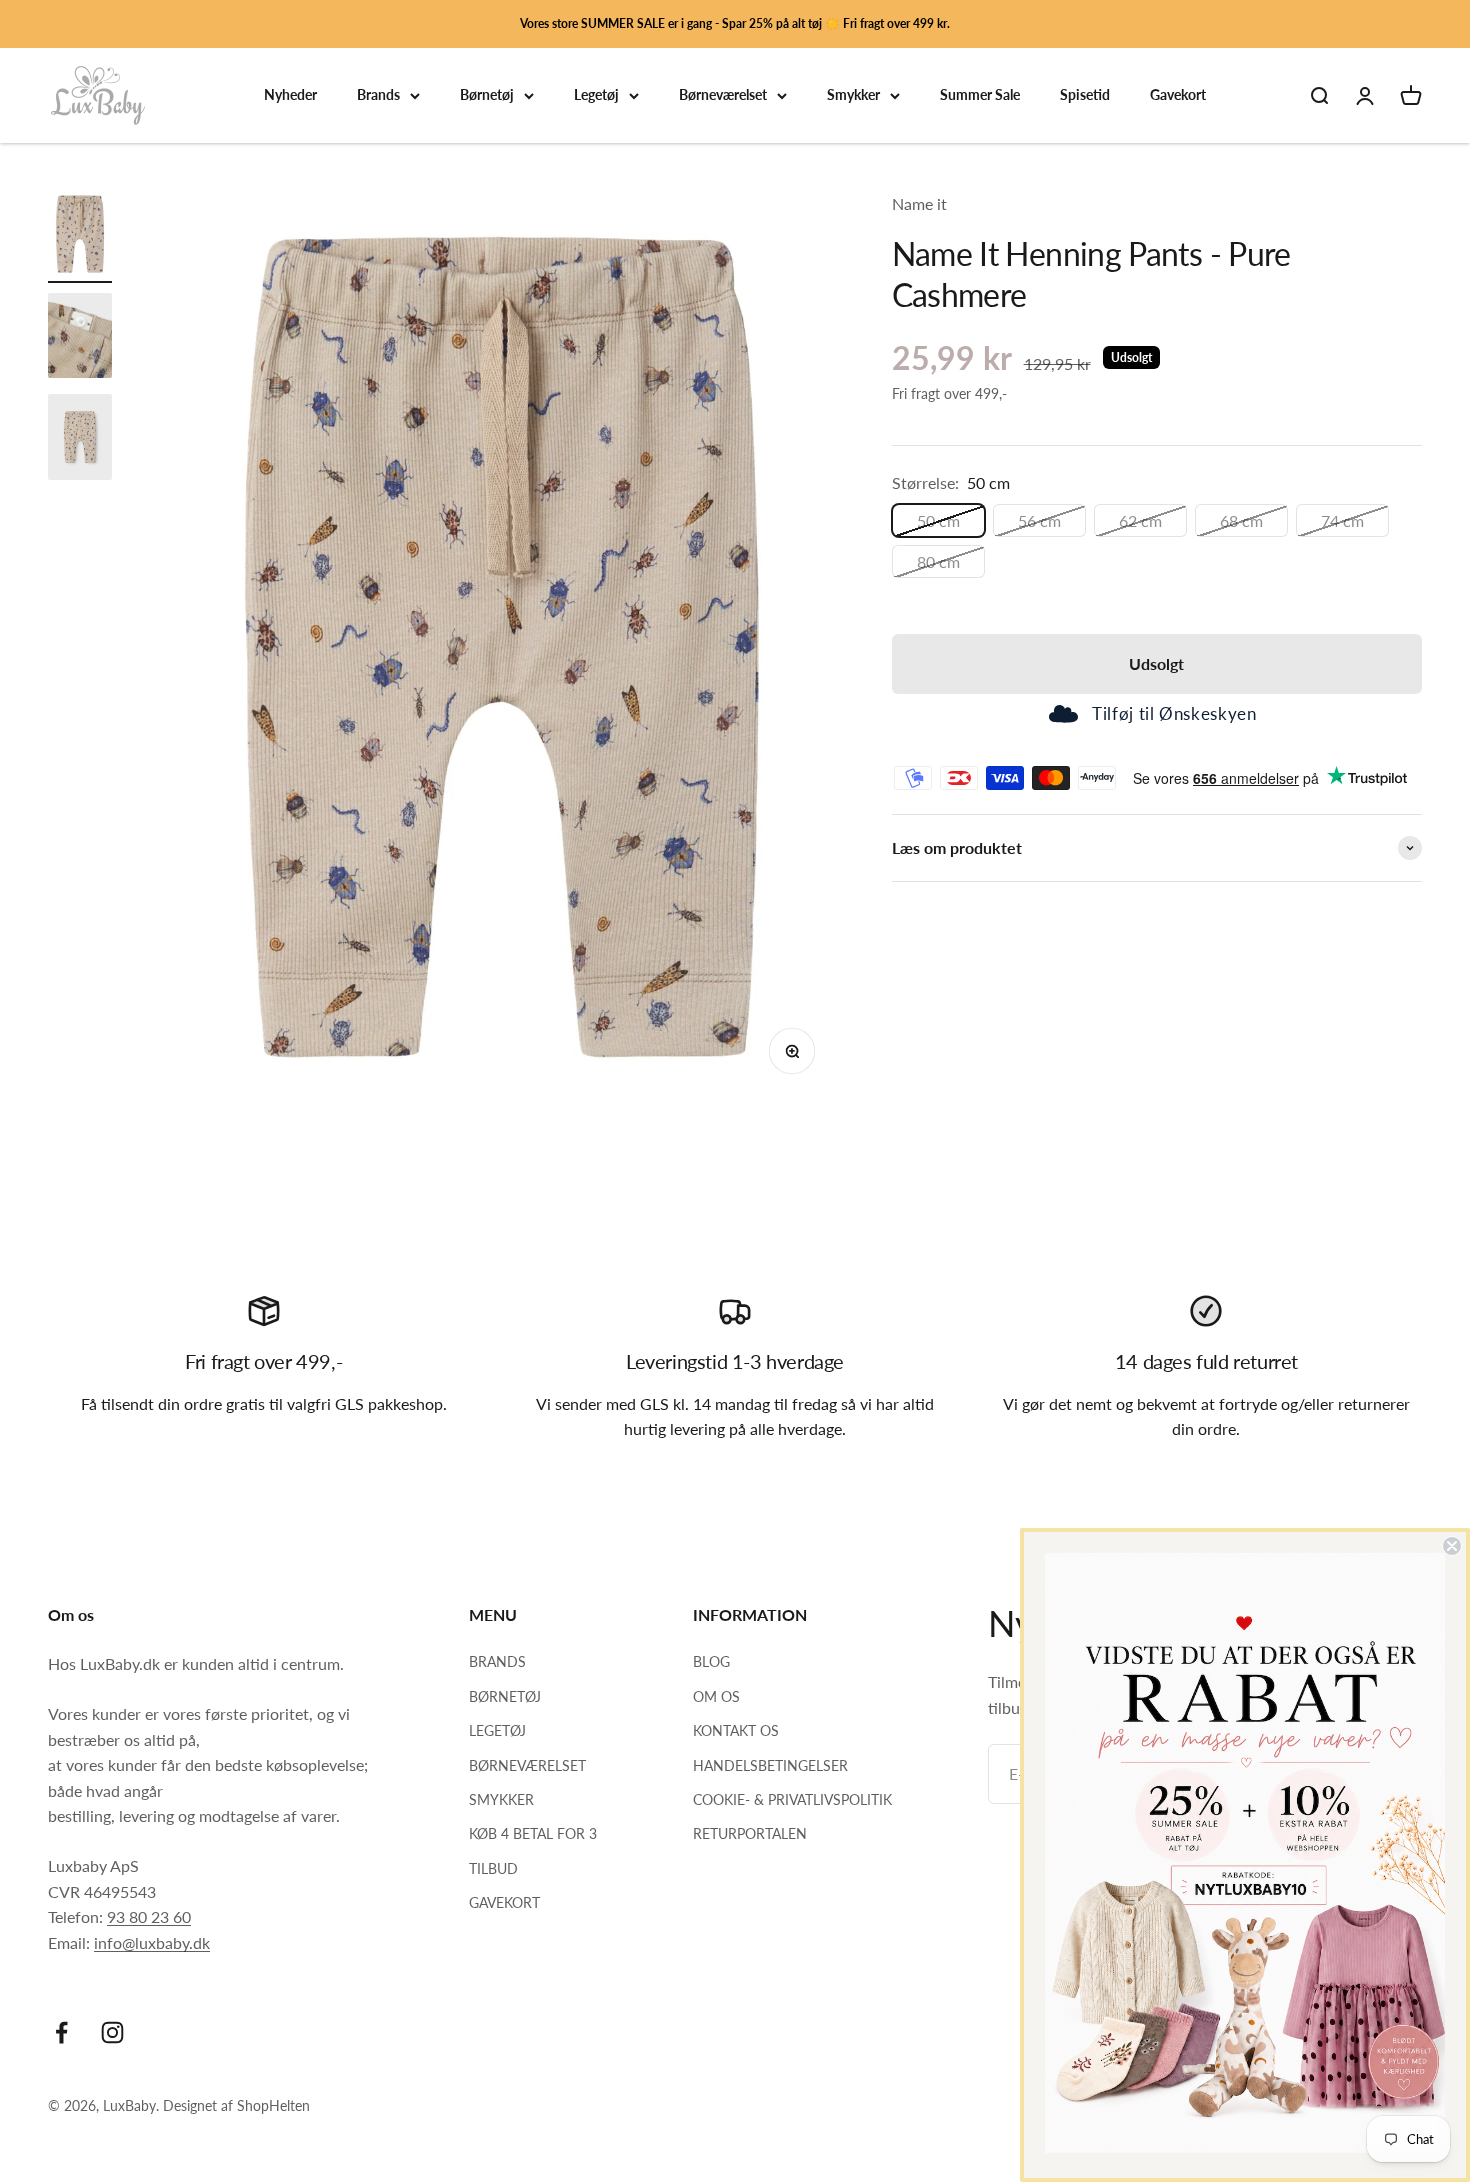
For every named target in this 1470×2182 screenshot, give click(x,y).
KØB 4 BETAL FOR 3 (533, 1833)
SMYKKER (501, 1799)
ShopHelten (273, 2105)
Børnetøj (487, 95)
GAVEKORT (504, 1902)
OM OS (716, 1696)
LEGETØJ (497, 1730)
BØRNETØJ (505, 1696)
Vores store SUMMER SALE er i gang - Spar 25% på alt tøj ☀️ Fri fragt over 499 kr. (735, 23)
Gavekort (1178, 95)
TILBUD (493, 1868)
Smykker (853, 95)
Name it (919, 203)
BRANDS (497, 1661)
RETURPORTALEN (750, 1833)
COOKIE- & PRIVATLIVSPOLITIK (792, 1799)
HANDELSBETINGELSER (770, 1765)
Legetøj (596, 95)
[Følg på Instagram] (112, 2032)
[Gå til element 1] (80, 237)
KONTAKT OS (736, 1730)
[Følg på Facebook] (61, 2032)
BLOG (711, 1661)
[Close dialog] (1452, 1546)
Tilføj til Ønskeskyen (1174, 714)
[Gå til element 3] (80, 440)
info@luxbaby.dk (152, 1942)
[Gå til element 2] (80, 339)
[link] (1245, 1853)
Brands (378, 95)
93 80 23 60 (149, 1916)
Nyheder (290, 95)
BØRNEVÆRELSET (527, 1765)
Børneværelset (723, 95)
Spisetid (1085, 95)
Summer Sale (980, 95)
